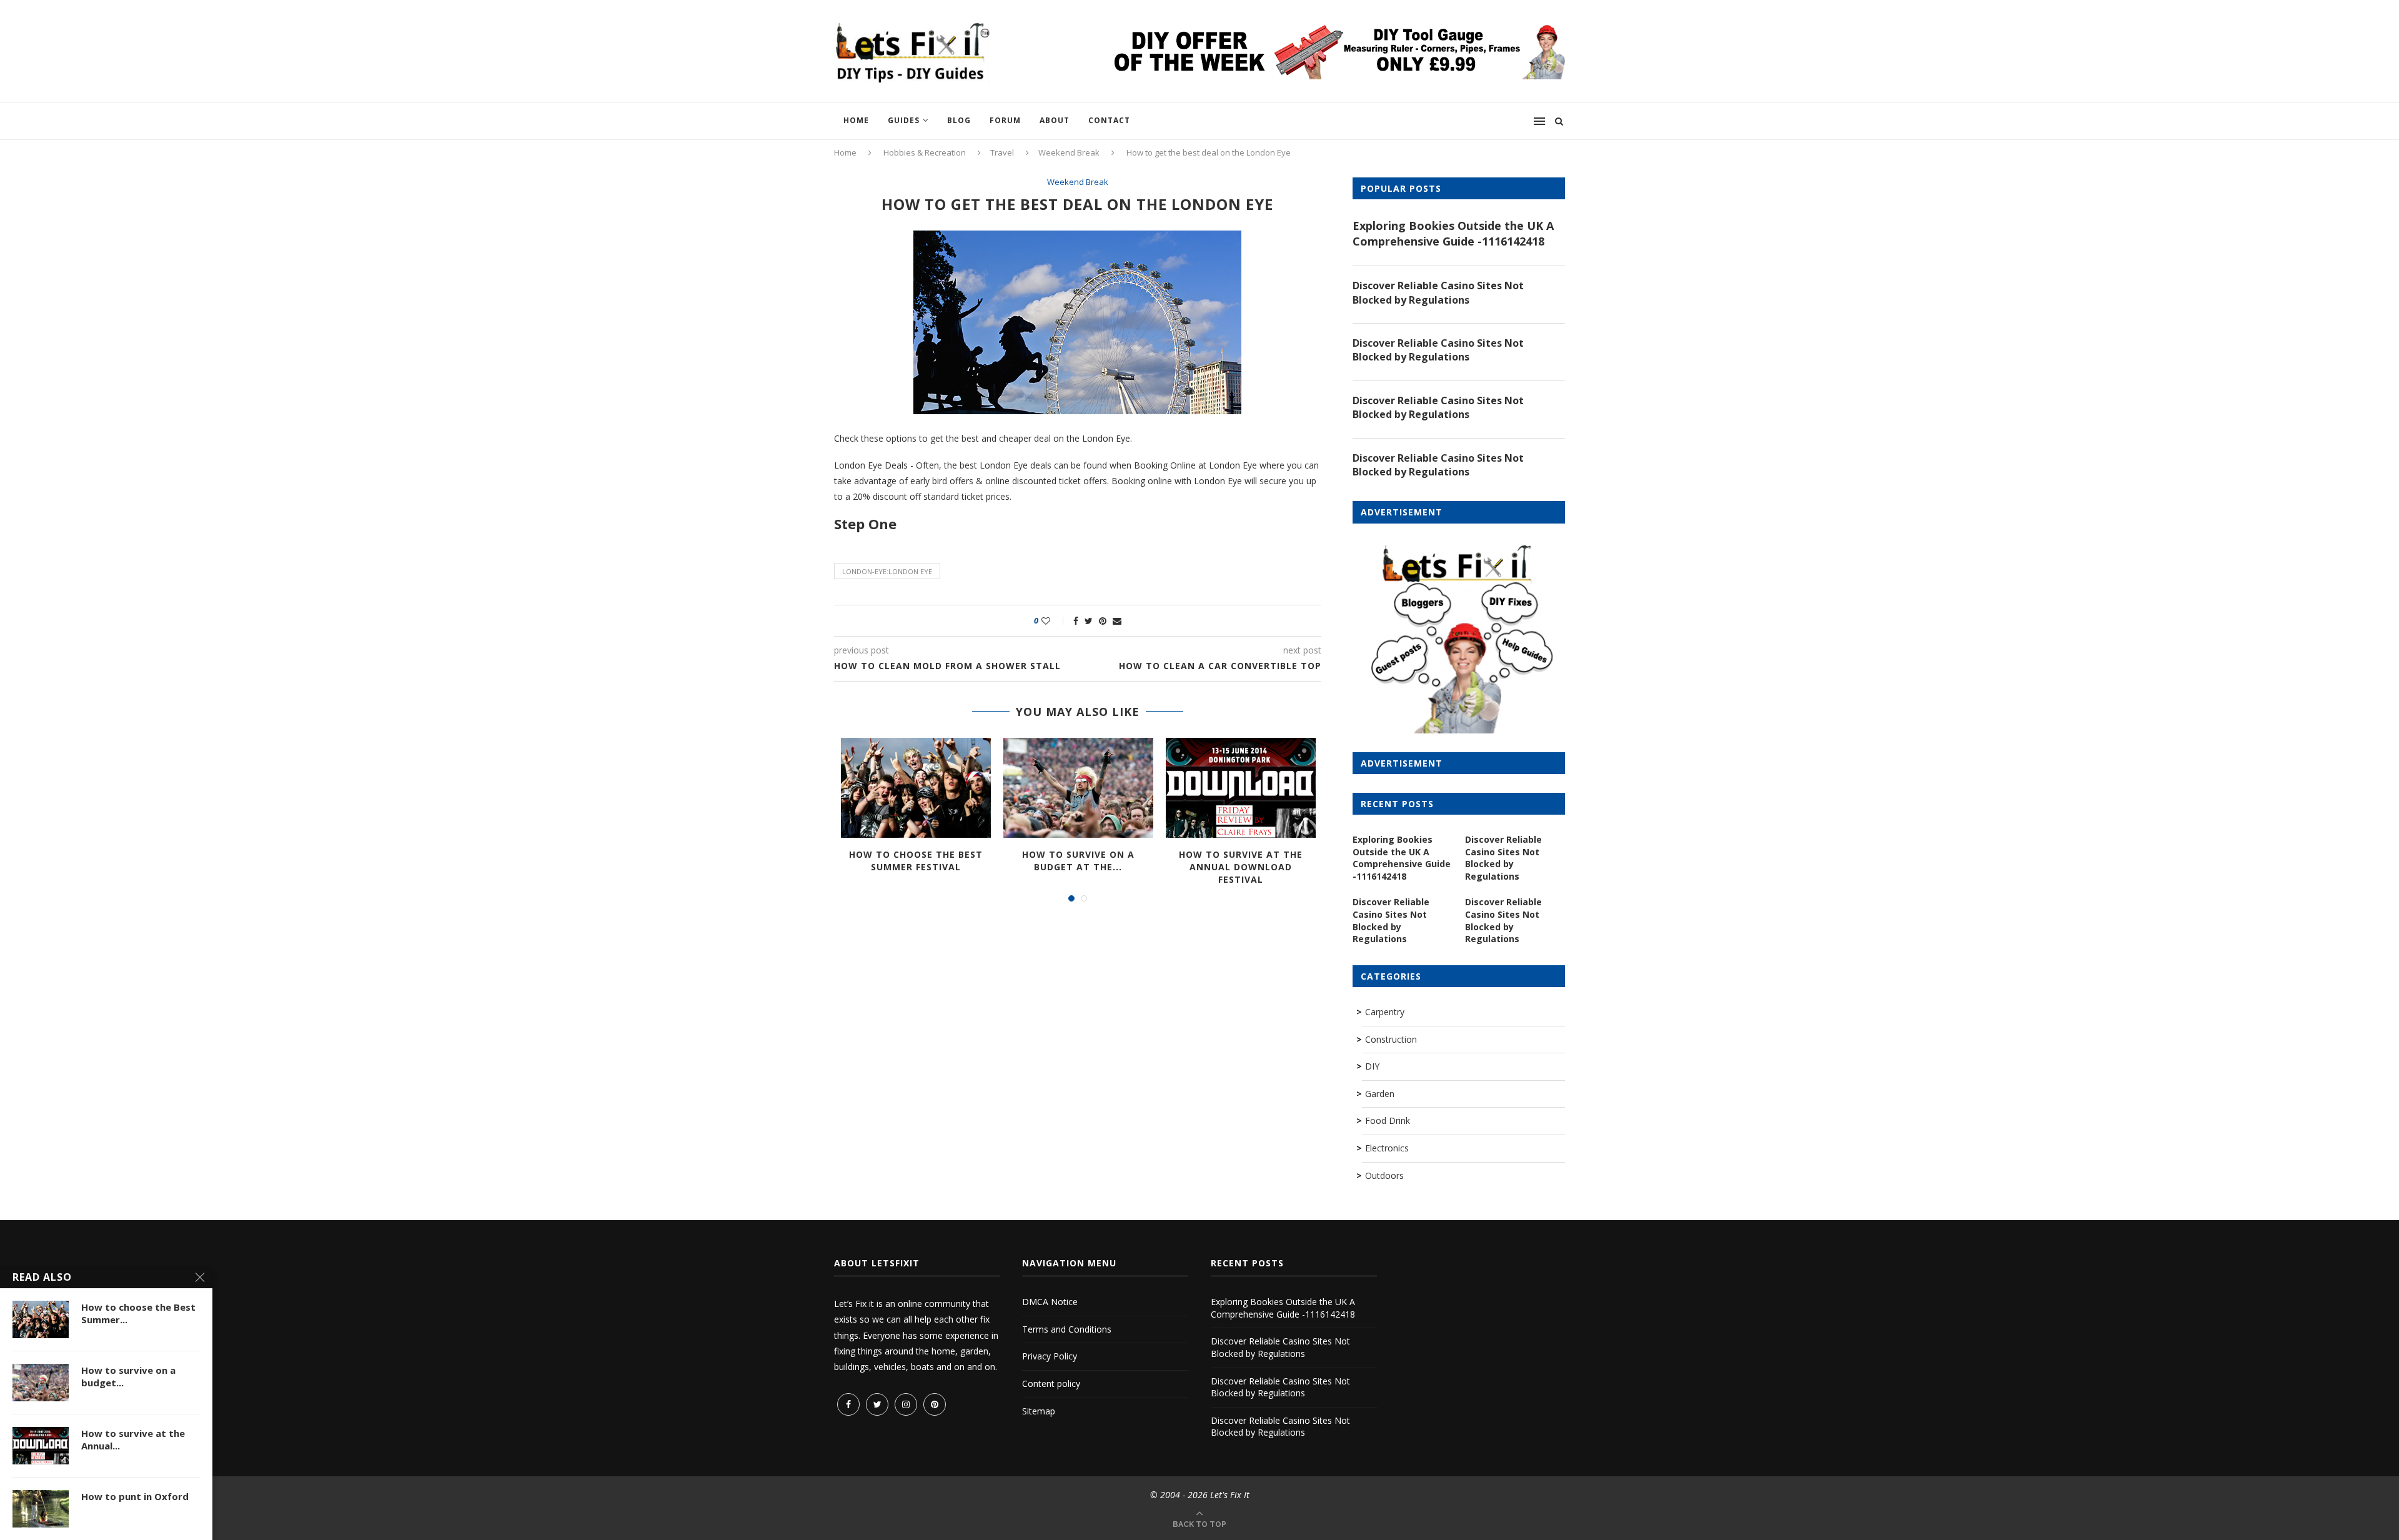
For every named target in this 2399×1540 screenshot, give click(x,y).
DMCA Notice (1050, 1302)
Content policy (1051, 1384)
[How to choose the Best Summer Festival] (916, 788)
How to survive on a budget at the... (1078, 861)
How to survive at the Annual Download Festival (1241, 867)
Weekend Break (1069, 152)
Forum (1005, 120)
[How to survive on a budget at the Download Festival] (1078, 788)
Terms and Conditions (1067, 1329)
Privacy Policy (1050, 1356)
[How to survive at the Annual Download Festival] (1241, 788)
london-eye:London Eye (887, 571)
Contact (1109, 120)
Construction (1391, 1039)
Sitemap (1039, 1411)
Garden (1380, 1094)
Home (856, 120)
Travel (1002, 152)
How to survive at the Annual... (133, 1439)
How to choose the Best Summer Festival (916, 861)
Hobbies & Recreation (925, 152)
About (1055, 120)
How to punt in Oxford (135, 1496)
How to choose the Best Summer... (138, 1313)
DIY (1372, 1066)
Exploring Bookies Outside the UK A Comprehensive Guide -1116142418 (1453, 233)
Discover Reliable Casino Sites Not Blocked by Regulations (1438, 292)
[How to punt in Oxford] (41, 1509)
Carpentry (1385, 1012)
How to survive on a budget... (128, 1376)
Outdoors (1384, 1175)
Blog (959, 120)
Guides (904, 120)
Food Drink (1388, 1120)
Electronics (1387, 1148)
